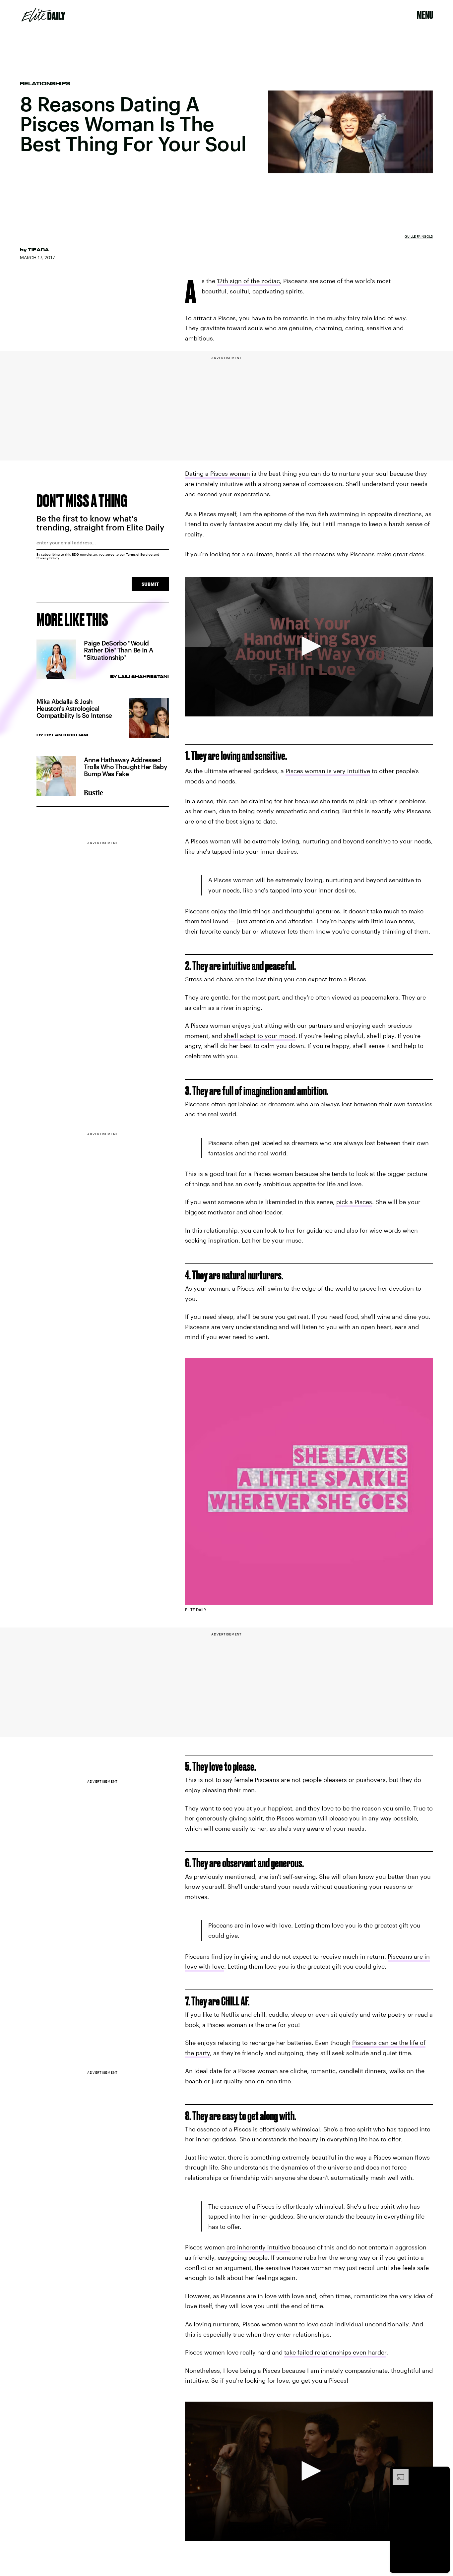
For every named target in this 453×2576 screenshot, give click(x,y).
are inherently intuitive (258, 2247)
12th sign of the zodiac (248, 281)
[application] (309, 647)
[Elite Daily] (43, 15)
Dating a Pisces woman (218, 473)
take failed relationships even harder (335, 2352)
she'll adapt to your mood (260, 1036)
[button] (309, 646)
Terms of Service (139, 554)
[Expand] (397, 2473)
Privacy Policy (48, 558)
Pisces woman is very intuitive (328, 771)
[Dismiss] (442, 2473)
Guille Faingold (419, 236)
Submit (150, 584)
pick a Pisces (354, 1202)
